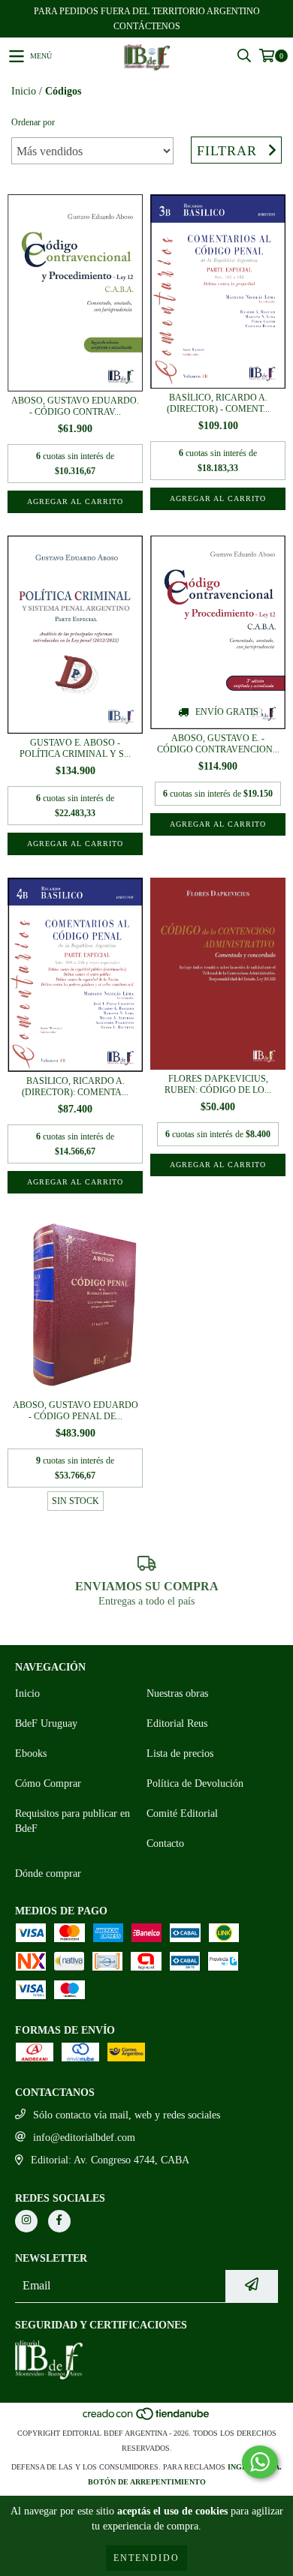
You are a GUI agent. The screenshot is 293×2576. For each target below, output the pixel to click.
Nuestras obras (177, 1693)
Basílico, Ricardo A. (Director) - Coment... (218, 403)
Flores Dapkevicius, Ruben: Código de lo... (218, 1084)
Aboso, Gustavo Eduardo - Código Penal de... (76, 1411)
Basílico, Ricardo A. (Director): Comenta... (75, 1087)
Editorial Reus (177, 1723)
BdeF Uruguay (46, 1723)
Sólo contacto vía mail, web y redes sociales (127, 2115)
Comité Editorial (182, 1813)
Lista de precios (180, 1753)
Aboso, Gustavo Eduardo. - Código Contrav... (75, 406)
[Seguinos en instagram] (26, 2221)
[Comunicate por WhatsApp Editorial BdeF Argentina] (260, 2462)
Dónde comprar (48, 1873)
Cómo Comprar (48, 1783)
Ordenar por (33, 122)
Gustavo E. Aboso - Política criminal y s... (75, 748)
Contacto (165, 1843)
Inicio (24, 91)
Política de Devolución (195, 1783)
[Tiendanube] (147, 2418)
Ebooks (31, 1753)
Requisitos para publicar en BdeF (72, 1821)
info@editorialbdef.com (84, 2138)
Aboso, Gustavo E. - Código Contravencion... (218, 744)
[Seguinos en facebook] (59, 2221)
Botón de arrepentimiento (147, 2482)
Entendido (146, 2558)
